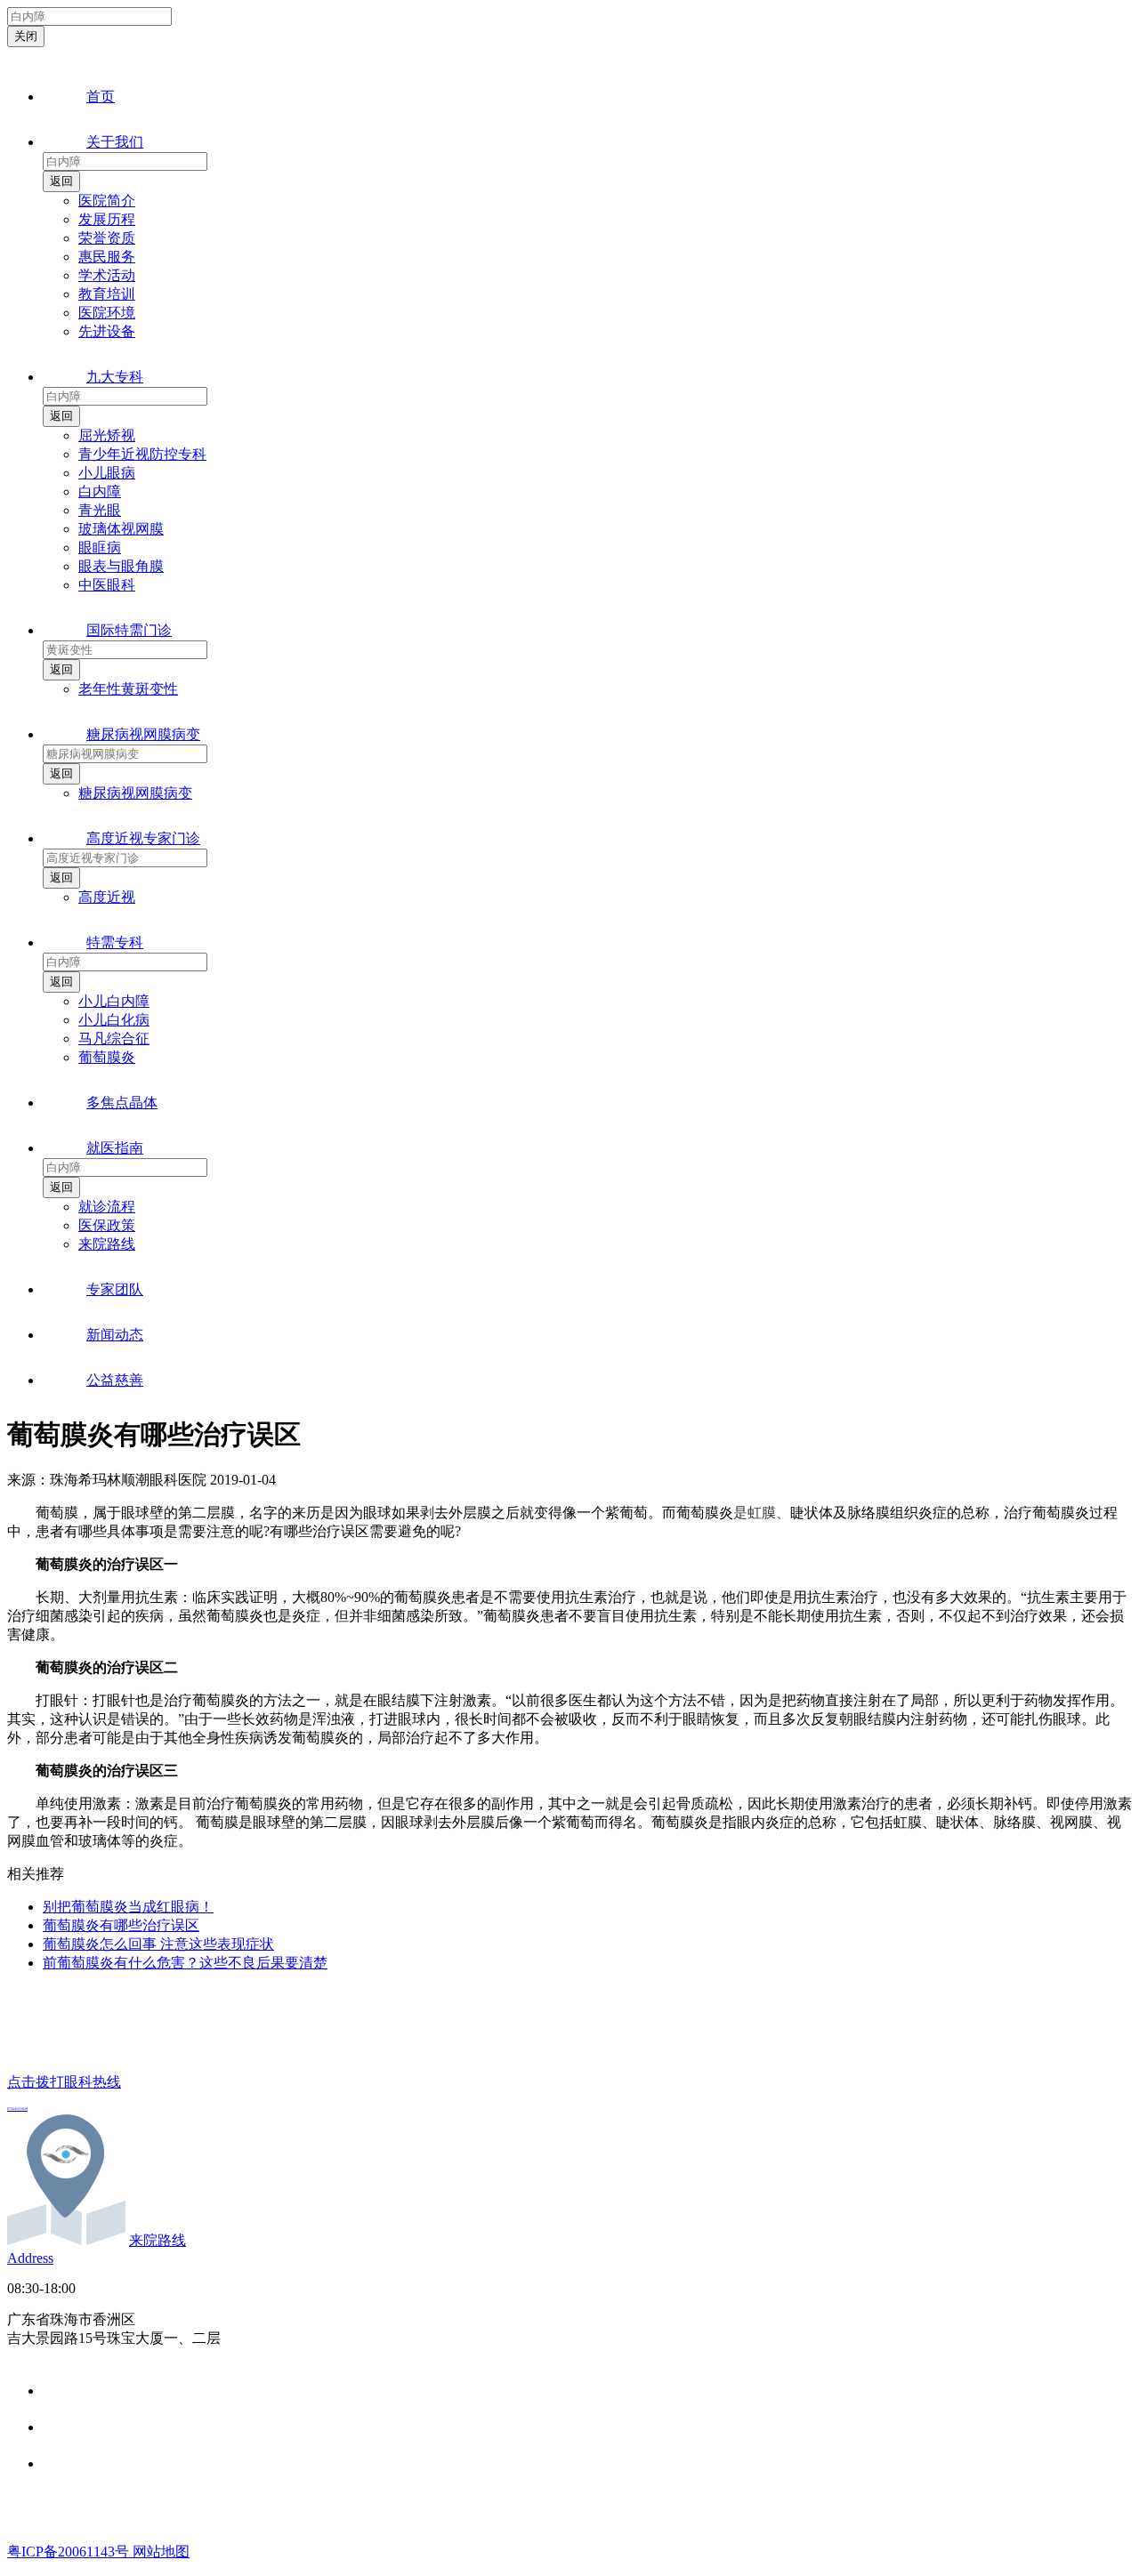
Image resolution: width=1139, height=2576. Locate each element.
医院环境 (107, 313)
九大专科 (115, 377)
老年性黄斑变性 (128, 689)
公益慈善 (115, 1380)
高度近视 (107, 897)
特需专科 (115, 942)
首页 (101, 97)
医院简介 (107, 201)
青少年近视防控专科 (142, 454)
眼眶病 (100, 547)
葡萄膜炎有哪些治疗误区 (121, 1925)
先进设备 (107, 331)
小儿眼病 (107, 473)
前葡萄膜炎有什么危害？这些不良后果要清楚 (185, 1963)
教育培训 (107, 294)
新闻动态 (115, 1335)
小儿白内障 (114, 1001)
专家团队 (115, 1289)
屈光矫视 (107, 435)
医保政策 (107, 1225)
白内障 (100, 491)
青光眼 (100, 510)
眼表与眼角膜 (121, 566)
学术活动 (107, 275)
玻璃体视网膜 (121, 529)
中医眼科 (107, 585)
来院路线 (107, 1244)
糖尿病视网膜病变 (143, 734)
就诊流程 (107, 1207)
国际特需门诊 (129, 630)
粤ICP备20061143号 (70, 2552)
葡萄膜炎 (107, 1057)
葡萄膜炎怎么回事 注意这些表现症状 (158, 1944)
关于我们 (115, 142)
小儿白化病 (114, 1020)
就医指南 (115, 1148)
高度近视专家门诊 (143, 838)
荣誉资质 (107, 238)
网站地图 (161, 2552)
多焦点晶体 (122, 1103)
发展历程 (107, 219)
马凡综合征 (114, 1038)
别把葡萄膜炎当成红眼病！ (128, 1907)
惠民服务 (107, 257)
